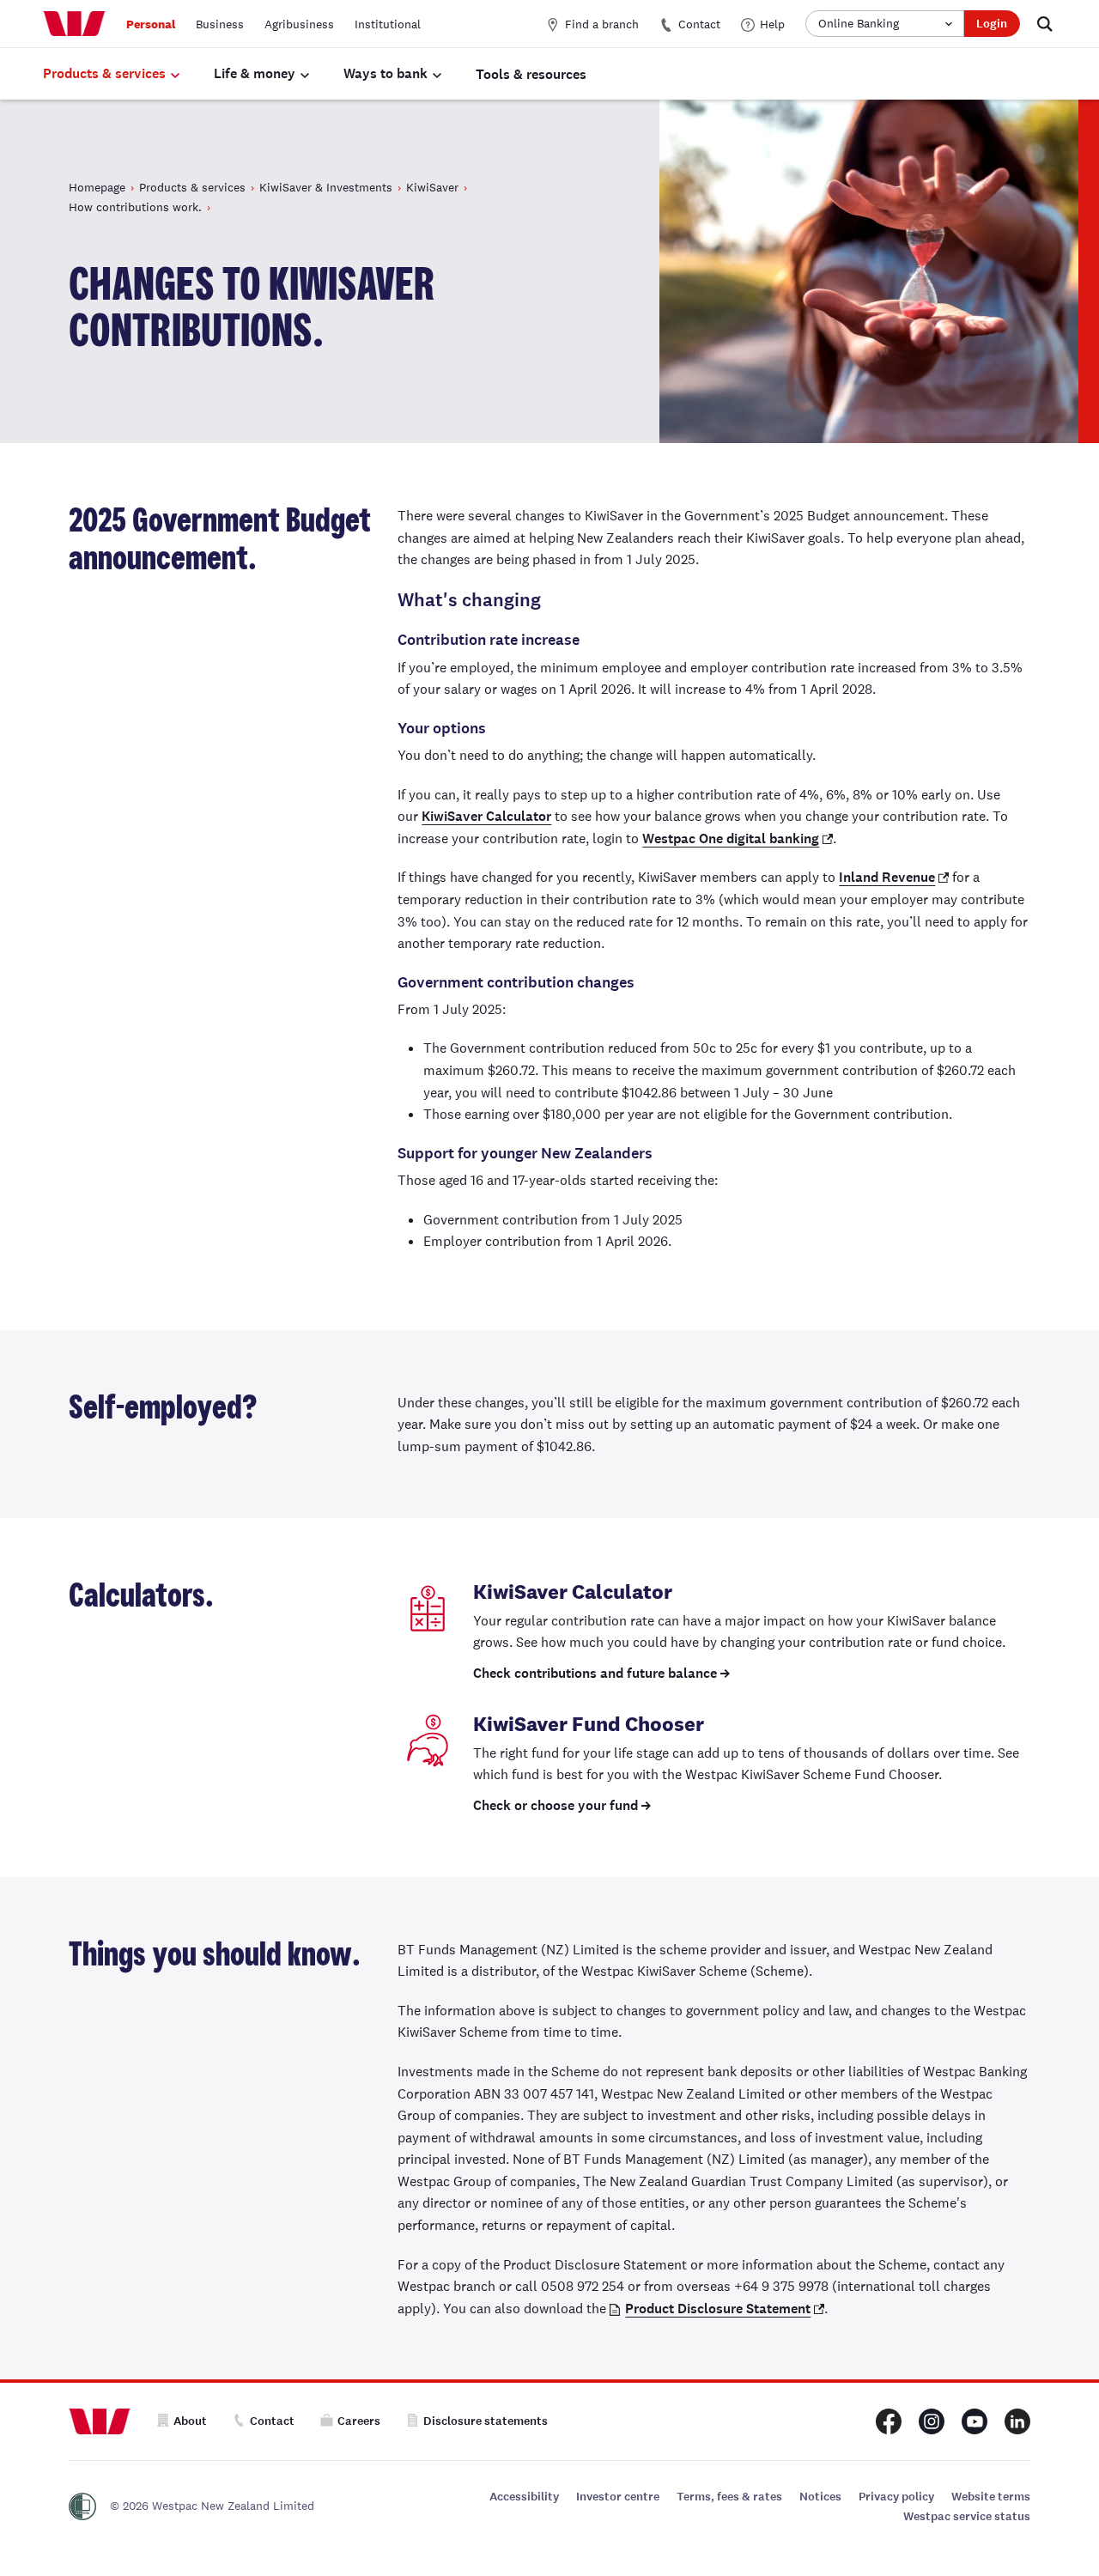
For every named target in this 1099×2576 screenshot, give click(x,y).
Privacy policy (896, 2497)
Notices (820, 2497)
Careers (359, 2421)
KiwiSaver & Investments (326, 187)
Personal (151, 24)
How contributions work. (135, 207)
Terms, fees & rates (729, 2497)
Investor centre (618, 2497)
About (190, 2421)
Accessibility (524, 2497)
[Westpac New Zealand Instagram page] (932, 2421)
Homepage (97, 187)
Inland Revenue (887, 877)
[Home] (74, 24)
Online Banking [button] (859, 23)
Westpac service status (967, 2516)
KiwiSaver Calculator (486, 816)
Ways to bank (386, 73)
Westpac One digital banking (731, 838)
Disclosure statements (486, 2421)
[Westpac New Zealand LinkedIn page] (1017, 2421)
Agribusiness (299, 24)
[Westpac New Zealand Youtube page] (975, 2421)
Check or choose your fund (556, 1805)
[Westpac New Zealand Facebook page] (889, 2421)
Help (772, 24)
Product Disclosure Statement (718, 2309)
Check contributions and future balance (595, 1673)
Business (220, 24)
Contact (699, 24)
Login (992, 24)
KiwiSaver (432, 187)
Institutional (388, 24)
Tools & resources (531, 74)
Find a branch (602, 24)
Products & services (104, 73)
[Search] (1045, 24)
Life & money (255, 73)
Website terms (991, 2497)
